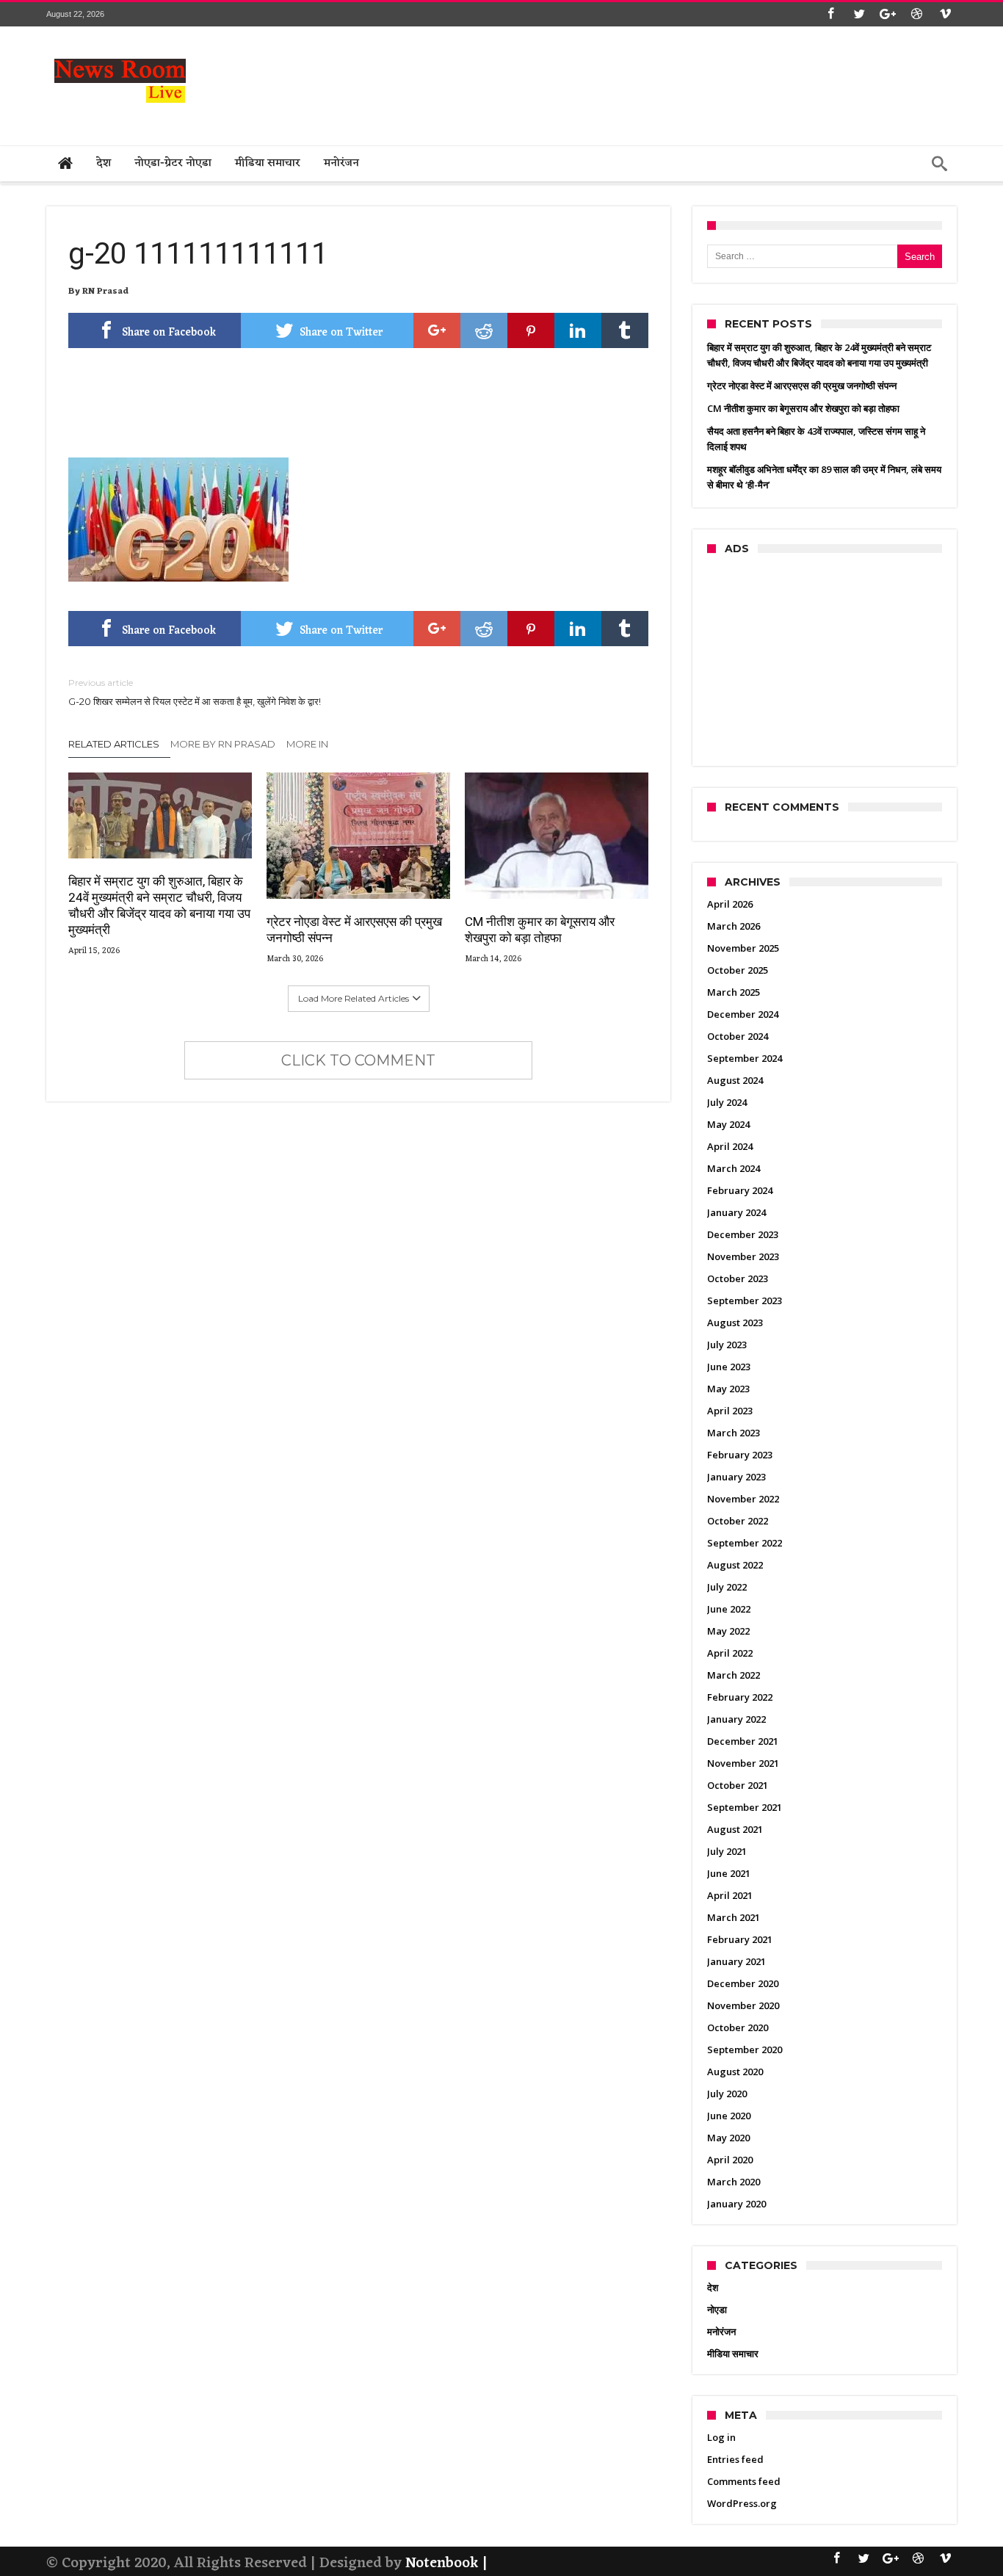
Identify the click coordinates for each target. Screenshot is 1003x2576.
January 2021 (736, 1961)
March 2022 (734, 1675)
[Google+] (888, 14)
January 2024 (736, 1212)
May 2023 (728, 1389)
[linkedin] (578, 330)
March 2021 (734, 1917)
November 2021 (743, 1763)
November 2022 (743, 1499)
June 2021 (729, 1873)
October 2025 (738, 970)
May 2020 (728, 2138)
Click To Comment (358, 1060)
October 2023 (738, 1278)
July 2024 (727, 1102)
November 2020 (743, 2005)
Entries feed (735, 2459)
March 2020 (734, 2182)
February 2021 (740, 1939)
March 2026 (734, 926)
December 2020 (743, 1983)
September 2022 (745, 1543)
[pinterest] (531, 330)
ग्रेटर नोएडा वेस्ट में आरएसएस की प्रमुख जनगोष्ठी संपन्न (354, 930)
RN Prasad (105, 292)
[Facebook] (830, 14)
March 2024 (734, 1168)
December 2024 (743, 1014)
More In (308, 744)
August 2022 (735, 1565)
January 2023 (736, 1477)
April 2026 (730, 904)
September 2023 (745, 1300)
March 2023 (734, 1433)
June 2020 (729, 2116)
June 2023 (729, 1367)
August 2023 (735, 1323)
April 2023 (730, 1411)
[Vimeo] (945, 14)
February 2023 (740, 1455)
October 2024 (738, 1036)
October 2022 (738, 1521)
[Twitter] (859, 14)
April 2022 (730, 1653)
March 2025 (734, 992)
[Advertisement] (689, 82)
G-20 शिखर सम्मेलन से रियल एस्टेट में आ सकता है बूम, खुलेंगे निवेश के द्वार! (195, 692)
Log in (721, 2437)
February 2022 (740, 1697)
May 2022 (728, 1631)
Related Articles (114, 744)
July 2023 (727, 1345)
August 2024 (735, 1080)
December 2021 (743, 1741)
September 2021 (745, 1807)
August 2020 (735, 2072)
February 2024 (740, 1190)
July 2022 (727, 1587)
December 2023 (743, 1234)
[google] (437, 330)
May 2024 (728, 1124)
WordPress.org (742, 2503)
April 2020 (730, 2160)
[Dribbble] (916, 14)
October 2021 (738, 1785)
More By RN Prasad (223, 744)
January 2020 (736, 2204)
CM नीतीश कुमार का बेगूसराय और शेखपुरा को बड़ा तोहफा (540, 930)
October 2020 (738, 2027)
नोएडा (717, 2309)
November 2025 (743, 948)
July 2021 (727, 1851)
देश (713, 2287)
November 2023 (743, 1256)
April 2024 (730, 1146)
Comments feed (744, 2481)
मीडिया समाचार (733, 2354)
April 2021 (730, 1895)
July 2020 (727, 2094)
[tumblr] (625, 330)
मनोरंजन (721, 2331)
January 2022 (736, 1719)
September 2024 (745, 1058)
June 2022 (729, 1609)
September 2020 (745, 2049)
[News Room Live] (120, 48)
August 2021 (735, 1829)
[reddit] (484, 330)
